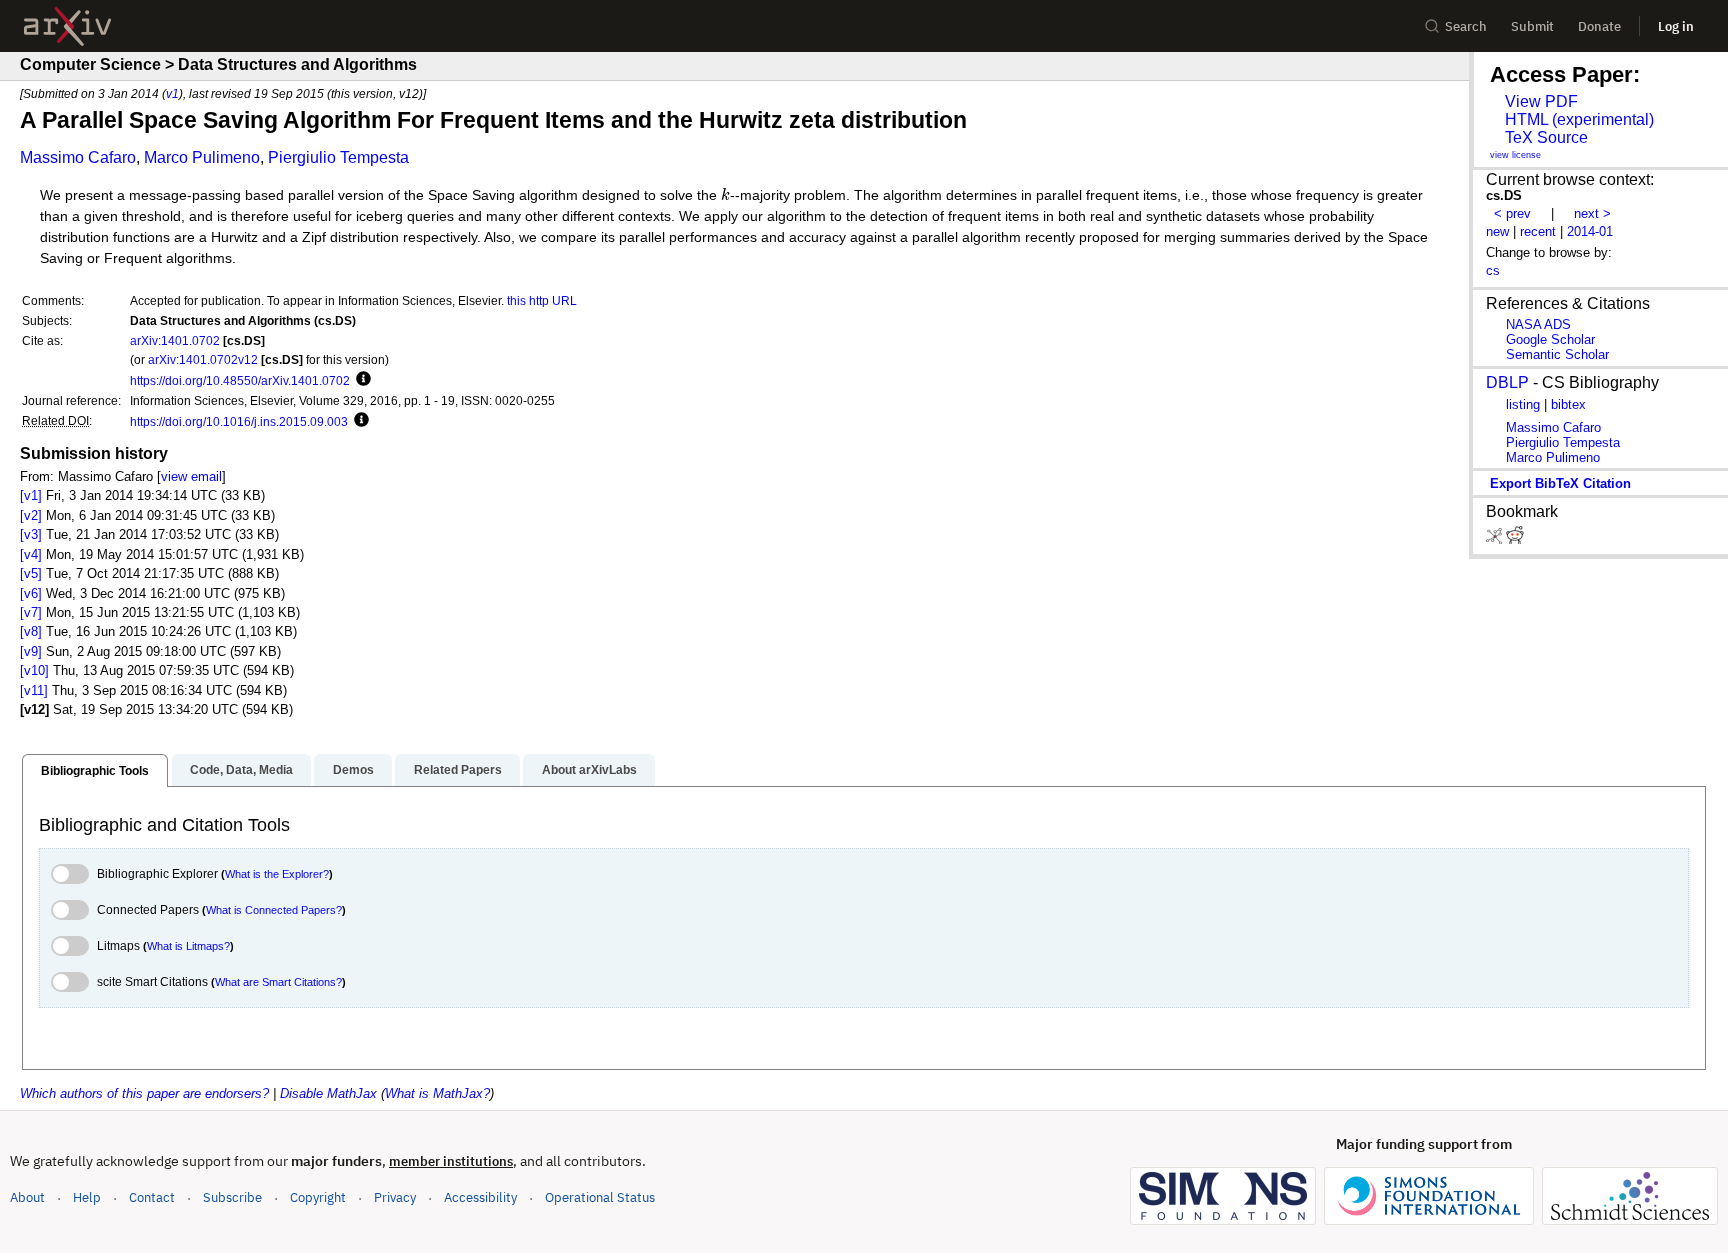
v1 (172, 93)
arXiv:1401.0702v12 (203, 359)
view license (1515, 155)
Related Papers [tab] (458, 770)
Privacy (395, 1197)
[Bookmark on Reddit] (1515, 539)
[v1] (31, 495)
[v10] (34, 670)
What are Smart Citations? (278, 982)
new (1497, 231)
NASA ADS (1538, 324)
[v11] (34, 690)
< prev (1512, 213)
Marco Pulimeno (202, 157)
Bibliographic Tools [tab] (95, 771)
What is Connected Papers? (274, 910)
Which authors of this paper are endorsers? (144, 1093)
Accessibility (480, 1197)
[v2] (31, 515)
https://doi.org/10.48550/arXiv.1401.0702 (240, 380)
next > (1592, 213)
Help (87, 1197)
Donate (1599, 26)
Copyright (318, 1197)
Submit (1532, 26)
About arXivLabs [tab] (589, 770)
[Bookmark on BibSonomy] (1496, 539)
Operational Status (600, 1197)
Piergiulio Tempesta (338, 157)
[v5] (31, 573)
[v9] (31, 651)
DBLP (1507, 382)
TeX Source (1546, 137)
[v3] (31, 534)
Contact (152, 1197)
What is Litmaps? (188, 946)
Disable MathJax (328, 1093)
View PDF (1541, 101)
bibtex (1568, 404)
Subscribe (232, 1197)
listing (1523, 404)
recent (1538, 231)
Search (1466, 26)
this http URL (542, 300)
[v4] (31, 554)
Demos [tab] (353, 770)
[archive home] (67, 26)
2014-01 (1590, 231)
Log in (1676, 26)
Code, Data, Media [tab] (241, 770)
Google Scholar (1550, 339)
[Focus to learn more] (360, 380)
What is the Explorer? (277, 874)
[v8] (31, 631)
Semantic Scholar (1557, 354)
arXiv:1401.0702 (175, 340)
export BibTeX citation (1560, 483)
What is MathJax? (437, 1093)
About (27, 1197)
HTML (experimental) (1579, 119)
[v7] (31, 612)
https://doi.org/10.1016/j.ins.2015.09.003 (239, 421)
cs (1493, 270)
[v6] (31, 593)
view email (191, 476)
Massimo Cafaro (78, 157)
